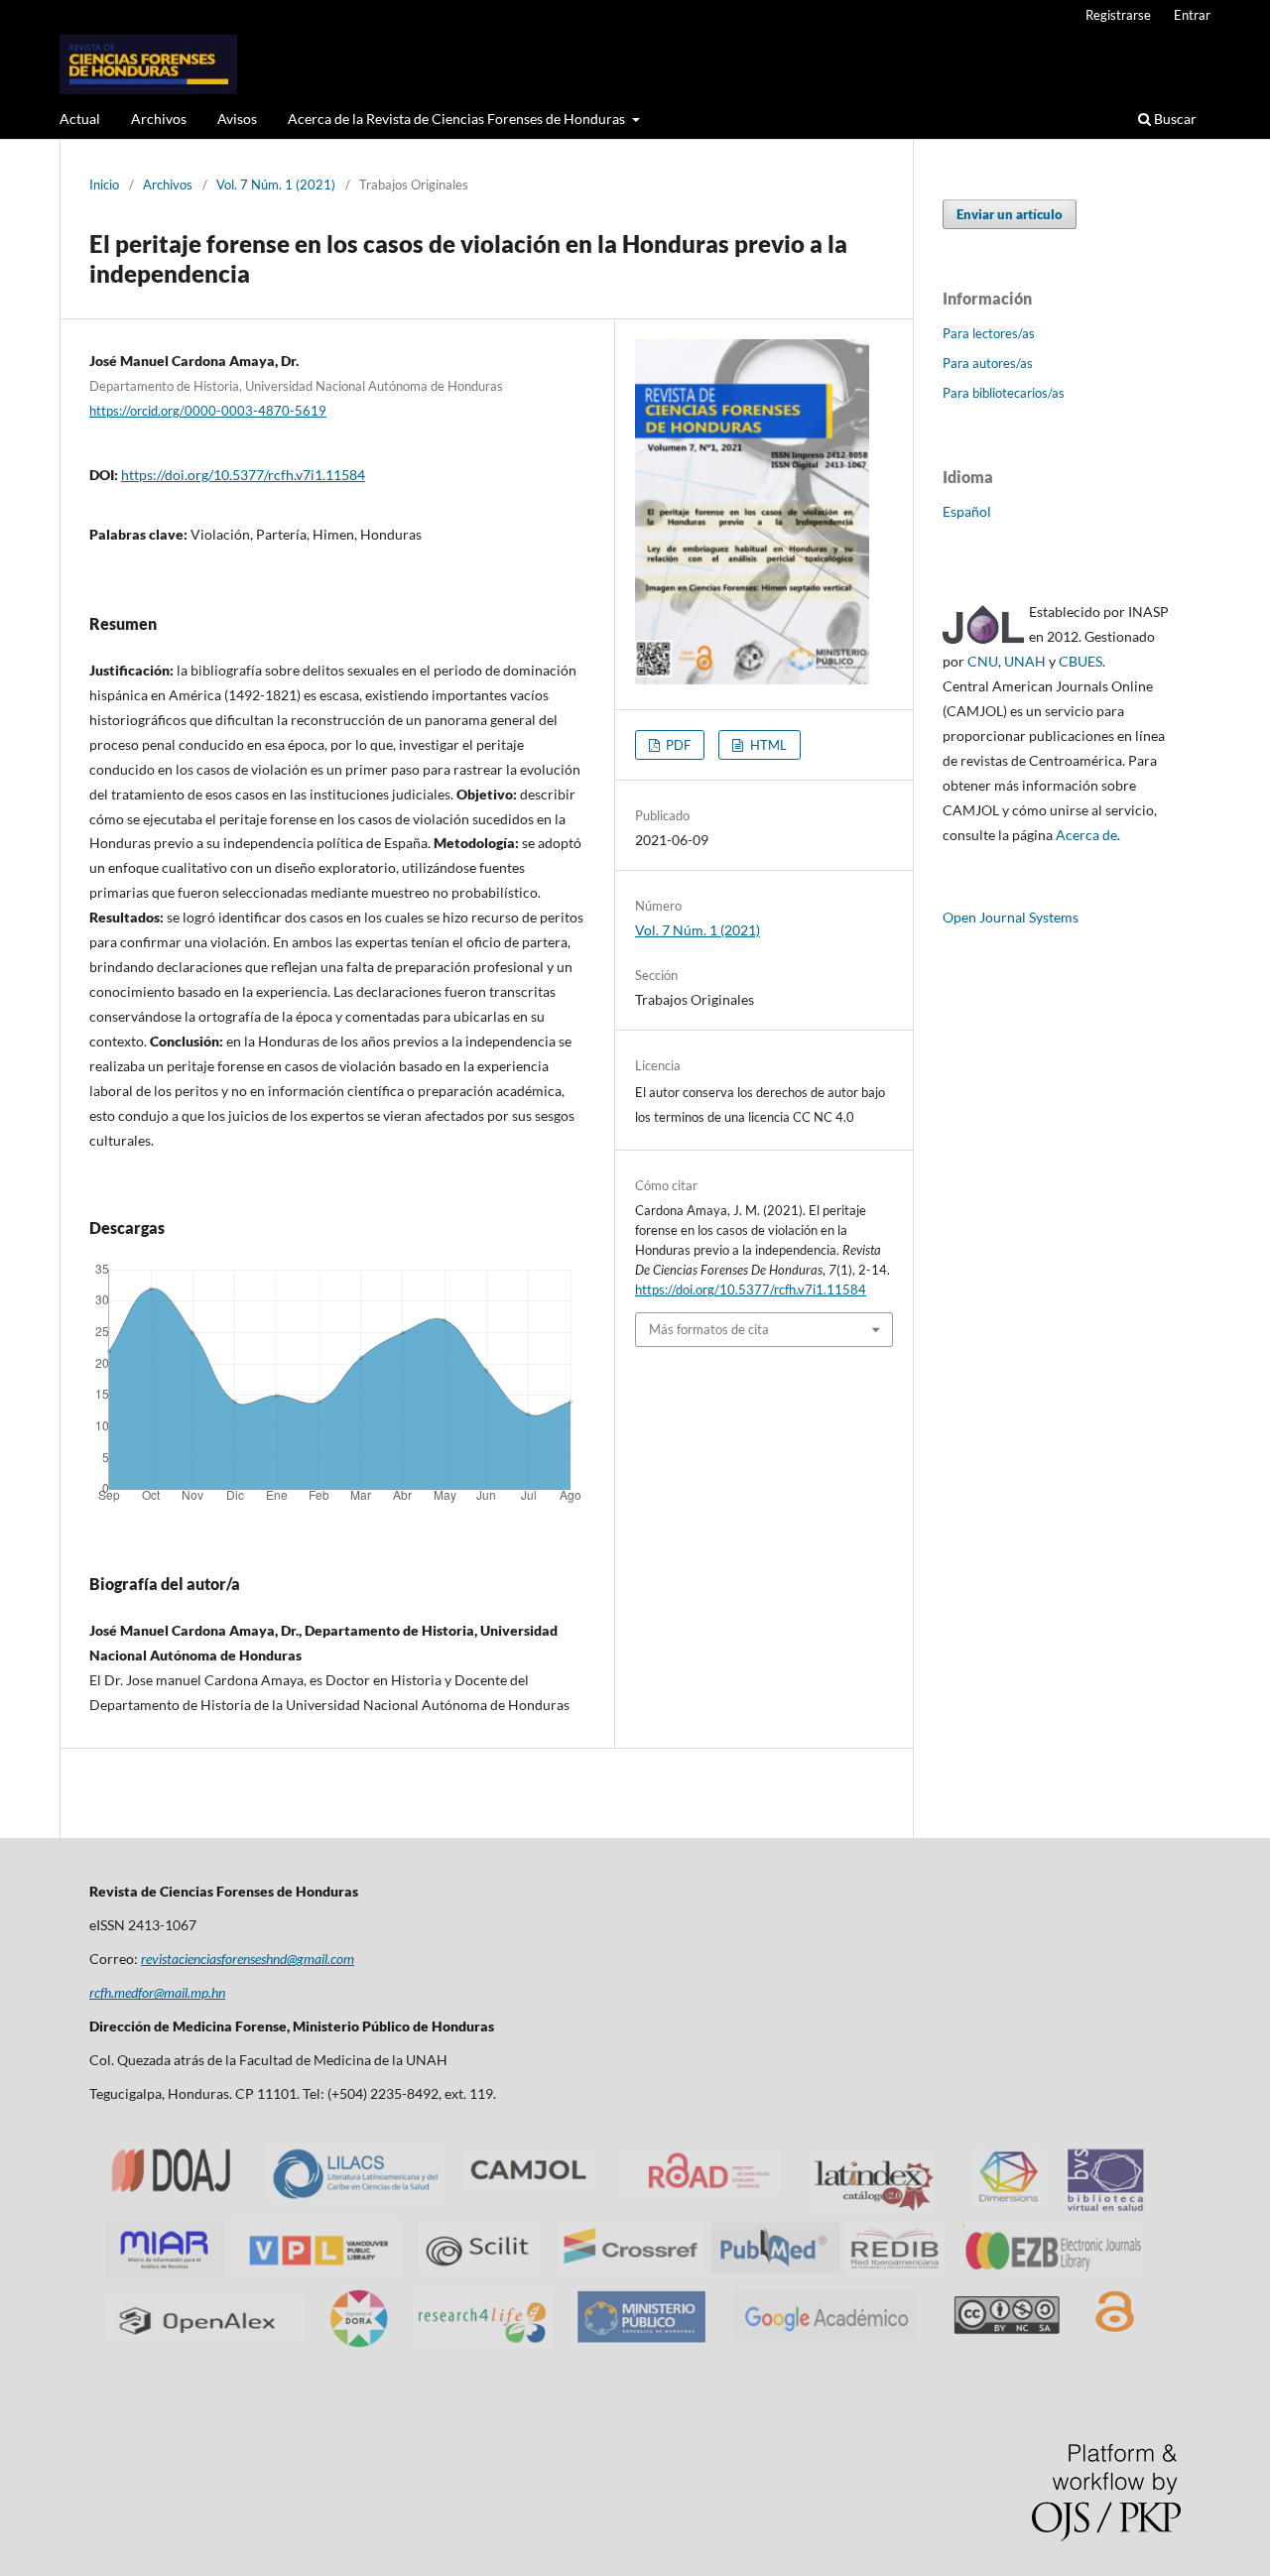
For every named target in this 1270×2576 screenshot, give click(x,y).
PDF (677, 745)
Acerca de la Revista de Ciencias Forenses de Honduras (458, 119)
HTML (767, 745)
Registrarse (1118, 15)
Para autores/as (988, 363)
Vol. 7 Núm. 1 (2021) (276, 184)
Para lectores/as (989, 333)
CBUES (1080, 661)
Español (967, 511)
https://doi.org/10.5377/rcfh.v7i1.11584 (243, 475)
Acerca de (1086, 835)
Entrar (1192, 15)
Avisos (237, 119)
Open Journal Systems (1011, 917)
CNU (983, 661)
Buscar (1174, 119)
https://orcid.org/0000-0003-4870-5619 (208, 411)
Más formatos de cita (709, 1329)
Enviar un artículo (1010, 214)
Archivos (159, 119)
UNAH (1025, 661)
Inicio (104, 184)
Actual (80, 119)
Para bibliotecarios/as (1004, 393)
